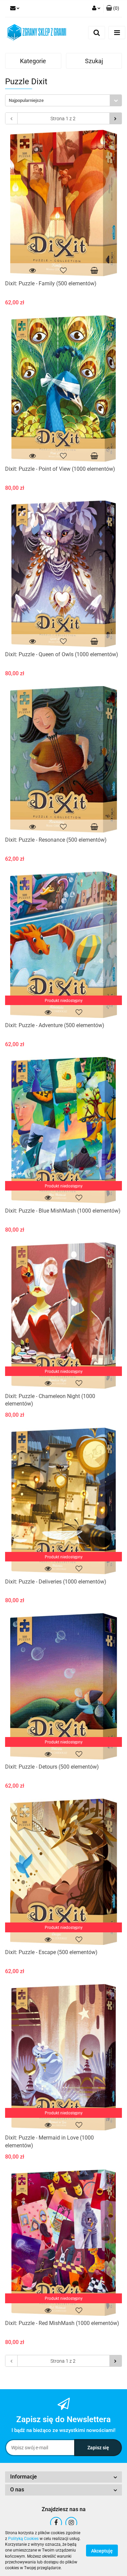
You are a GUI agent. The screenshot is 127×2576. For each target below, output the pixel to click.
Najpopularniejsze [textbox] (26, 100)
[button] (113, 8)
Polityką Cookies (23, 2539)
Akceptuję (102, 2551)
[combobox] (63, 100)
